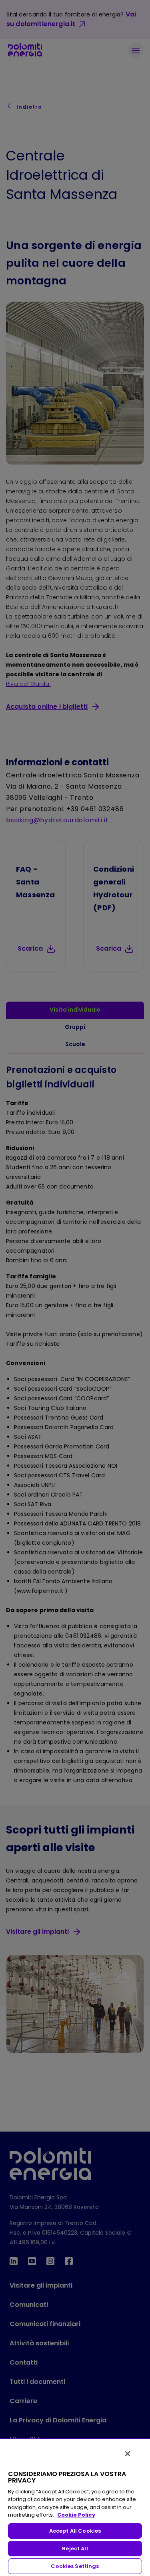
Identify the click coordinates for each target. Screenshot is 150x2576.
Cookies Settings (75, 2566)
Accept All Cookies (75, 2531)
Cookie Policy (76, 2515)
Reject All (75, 2549)
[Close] (128, 2454)
